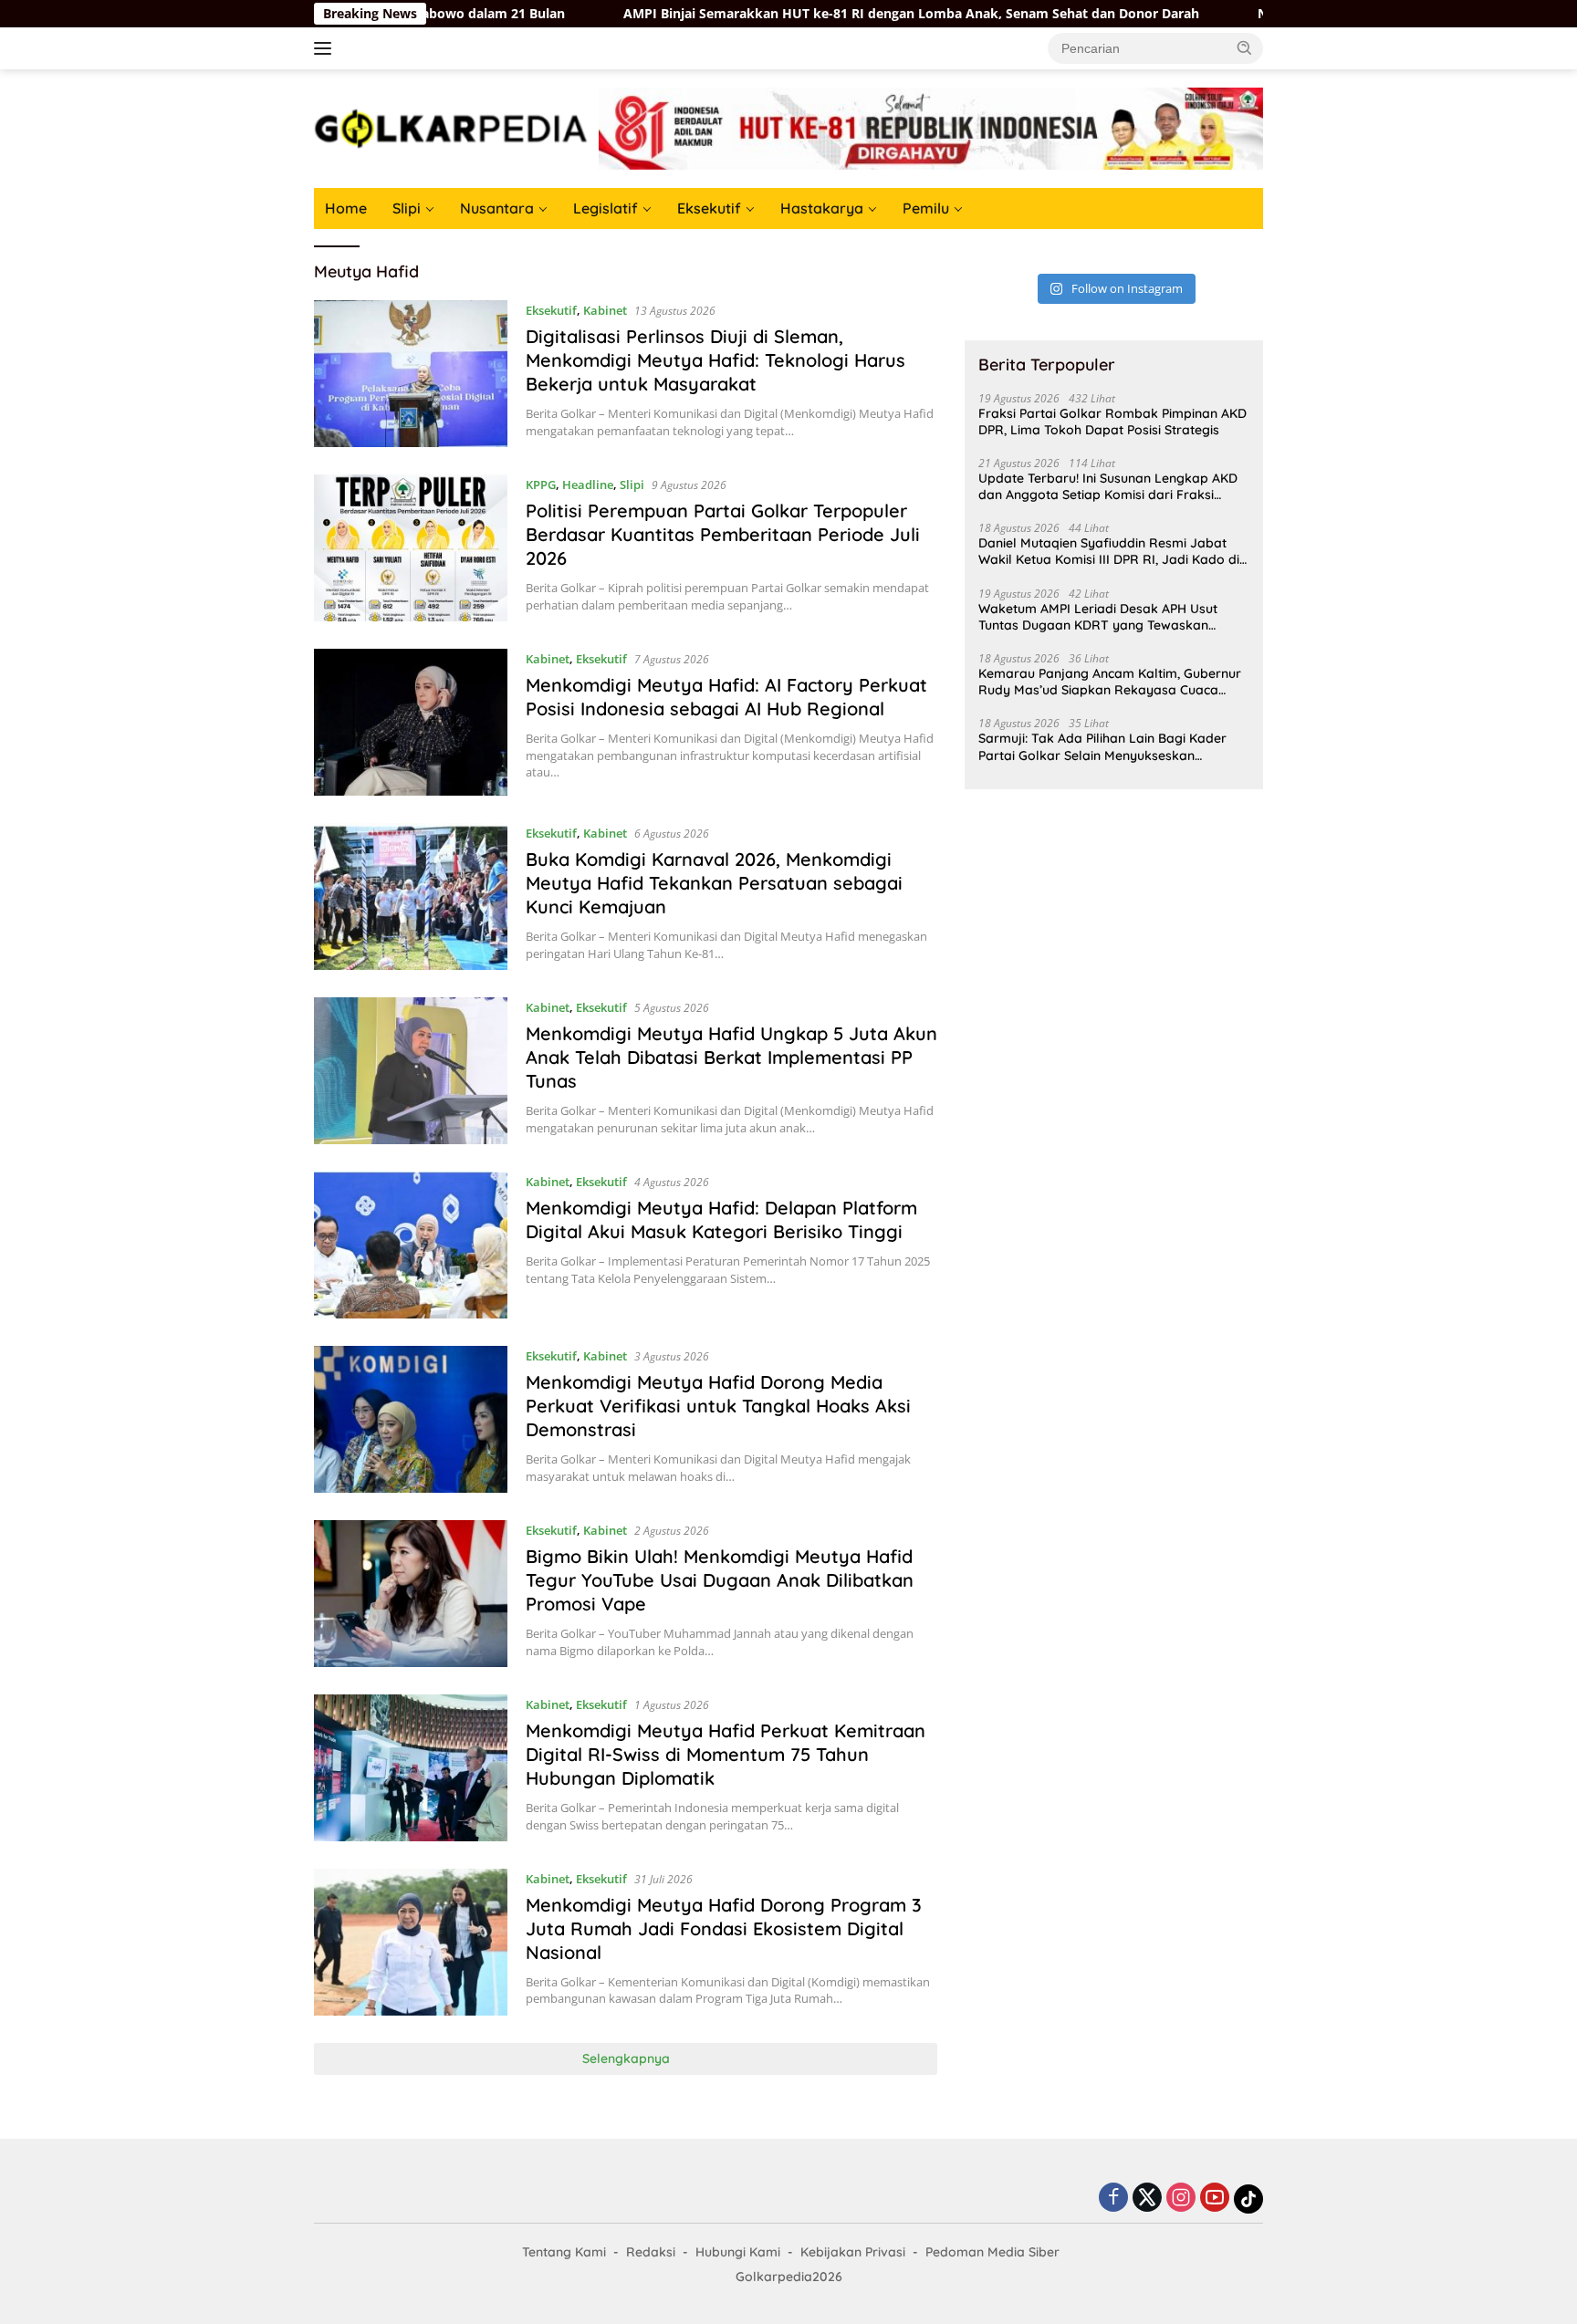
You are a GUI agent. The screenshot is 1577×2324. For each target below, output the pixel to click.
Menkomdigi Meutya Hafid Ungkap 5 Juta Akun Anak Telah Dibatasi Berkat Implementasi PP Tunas (731, 1057)
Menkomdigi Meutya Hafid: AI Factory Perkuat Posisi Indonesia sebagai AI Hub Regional (726, 697)
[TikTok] (1248, 2199)
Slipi (407, 208)
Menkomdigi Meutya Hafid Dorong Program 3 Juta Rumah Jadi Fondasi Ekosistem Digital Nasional (724, 1928)
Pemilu (926, 208)
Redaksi (651, 2252)
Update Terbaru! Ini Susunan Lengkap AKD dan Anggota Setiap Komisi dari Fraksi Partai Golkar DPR (1108, 486)
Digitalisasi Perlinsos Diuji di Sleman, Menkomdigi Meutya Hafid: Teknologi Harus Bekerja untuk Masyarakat (715, 360)
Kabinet (605, 310)
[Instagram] (1181, 2199)
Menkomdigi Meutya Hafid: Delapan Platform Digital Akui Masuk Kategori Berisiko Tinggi (721, 1219)
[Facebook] (1113, 2199)
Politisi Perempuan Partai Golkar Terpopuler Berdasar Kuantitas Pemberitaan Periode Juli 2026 (723, 534)
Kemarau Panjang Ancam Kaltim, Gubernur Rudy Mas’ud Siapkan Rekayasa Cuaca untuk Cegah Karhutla (1110, 682)
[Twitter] (1147, 2199)
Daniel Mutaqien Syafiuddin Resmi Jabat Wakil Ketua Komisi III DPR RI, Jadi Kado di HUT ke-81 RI (1109, 551)
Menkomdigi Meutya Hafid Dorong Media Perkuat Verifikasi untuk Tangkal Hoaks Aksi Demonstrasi (718, 1406)
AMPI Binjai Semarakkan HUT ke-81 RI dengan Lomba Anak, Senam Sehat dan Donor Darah (804, 14)
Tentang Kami (564, 2252)
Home (346, 208)
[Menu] (326, 48)
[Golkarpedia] (451, 127)
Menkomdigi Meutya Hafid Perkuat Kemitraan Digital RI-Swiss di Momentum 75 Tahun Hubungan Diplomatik (726, 1754)
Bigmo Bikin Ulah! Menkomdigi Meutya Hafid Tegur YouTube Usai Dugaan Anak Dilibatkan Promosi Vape (720, 1580)
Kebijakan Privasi (853, 2252)
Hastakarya (822, 208)
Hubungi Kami (738, 2252)
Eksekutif (709, 208)
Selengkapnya (626, 2058)
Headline (588, 485)
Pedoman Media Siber (992, 2252)
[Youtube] (1215, 2199)
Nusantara (497, 208)
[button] (1245, 47)
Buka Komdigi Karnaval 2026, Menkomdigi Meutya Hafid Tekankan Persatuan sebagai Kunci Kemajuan (714, 883)
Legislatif (606, 208)
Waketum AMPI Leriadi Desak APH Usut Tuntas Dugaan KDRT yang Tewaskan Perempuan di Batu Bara (1098, 617)
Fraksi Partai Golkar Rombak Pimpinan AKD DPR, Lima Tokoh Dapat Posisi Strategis (1112, 422)
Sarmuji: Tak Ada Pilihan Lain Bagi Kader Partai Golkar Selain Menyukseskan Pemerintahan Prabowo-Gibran (1102, 746)
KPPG (541, 485)
